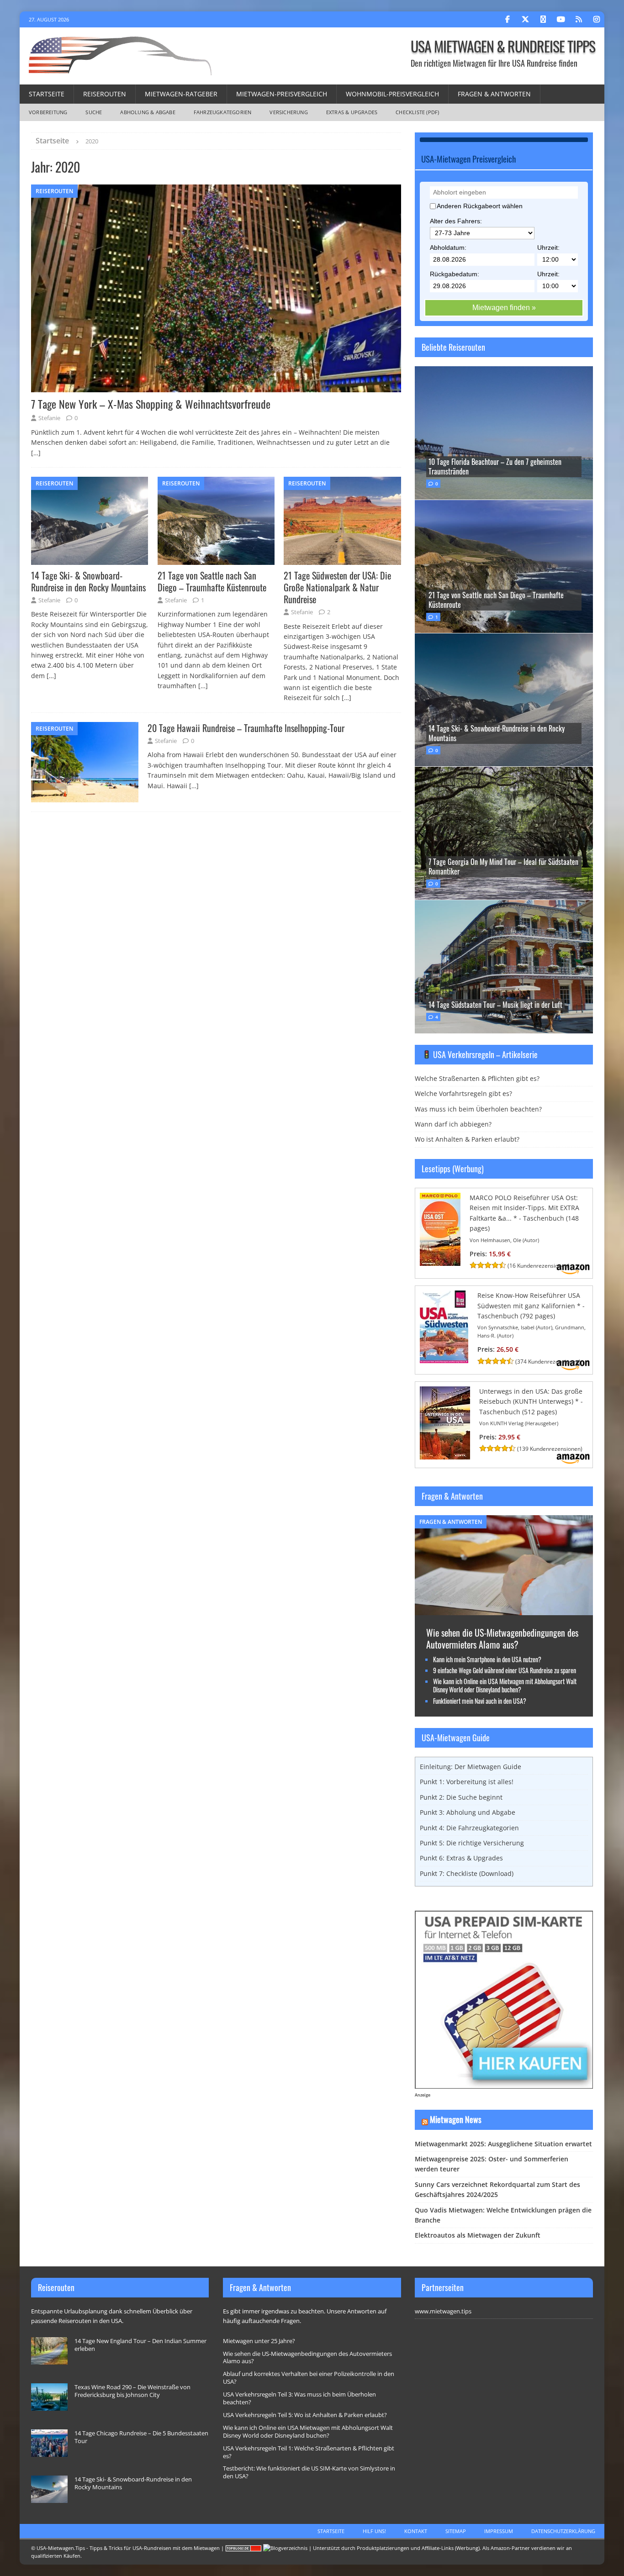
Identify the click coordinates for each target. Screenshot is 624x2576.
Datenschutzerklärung (563, 2531)
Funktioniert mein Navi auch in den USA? (480, 1701)
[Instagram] (596, 19)
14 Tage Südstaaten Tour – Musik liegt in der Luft (495, 1005)
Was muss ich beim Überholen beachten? (478, 1109)
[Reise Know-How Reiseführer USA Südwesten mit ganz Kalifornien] (444, 1357)
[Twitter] (525, 19)
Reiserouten (105, 94)
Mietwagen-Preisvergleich (282, 94)
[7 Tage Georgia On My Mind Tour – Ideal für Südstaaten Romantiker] (504, 833)
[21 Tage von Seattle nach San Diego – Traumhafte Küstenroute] (216, 521)
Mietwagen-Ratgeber (181, 94)
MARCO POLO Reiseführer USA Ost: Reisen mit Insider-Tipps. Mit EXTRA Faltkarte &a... (524, 1208)
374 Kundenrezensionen (548, 1362)
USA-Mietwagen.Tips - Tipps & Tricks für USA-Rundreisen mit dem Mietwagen (128, 2548)
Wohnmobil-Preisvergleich (392, 94)
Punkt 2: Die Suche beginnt (461, 1797)
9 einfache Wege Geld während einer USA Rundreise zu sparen (505, 1670)
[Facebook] (507, 19)
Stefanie (49, 418)
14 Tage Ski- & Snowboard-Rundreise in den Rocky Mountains (88, 581)
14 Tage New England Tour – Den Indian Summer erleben (140, 2345)
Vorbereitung (48, 112)
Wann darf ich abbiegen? (453, 1124)
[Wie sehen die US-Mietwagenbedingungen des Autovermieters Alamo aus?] (504, 1609)
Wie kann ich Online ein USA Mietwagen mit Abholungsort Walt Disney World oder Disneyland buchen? (505, 1685)
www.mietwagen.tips (443, 2311)
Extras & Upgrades (352, 112)
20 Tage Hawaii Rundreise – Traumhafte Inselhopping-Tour (246, 728)
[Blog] (285, 2548)
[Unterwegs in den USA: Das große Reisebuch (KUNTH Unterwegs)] (445, 1454)
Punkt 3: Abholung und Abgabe (468, 1812)
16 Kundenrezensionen (539, 1266)
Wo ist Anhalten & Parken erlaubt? (467, 1139)
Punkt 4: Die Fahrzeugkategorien (469, 1828)
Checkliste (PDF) (417, 112)
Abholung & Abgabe (148, 112)
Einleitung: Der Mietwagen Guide (471, 1767)
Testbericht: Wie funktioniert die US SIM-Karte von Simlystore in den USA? (309, 2472)
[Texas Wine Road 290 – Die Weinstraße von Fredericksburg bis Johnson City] (49, 2397)
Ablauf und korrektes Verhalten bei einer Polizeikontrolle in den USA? (309, 2378)
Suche (94, 112)
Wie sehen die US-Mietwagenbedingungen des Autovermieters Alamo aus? (502, 1638)
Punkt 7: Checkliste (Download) (467, 1873)
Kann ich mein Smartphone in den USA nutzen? (487, 1659)
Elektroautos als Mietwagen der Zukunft (478, 2235)
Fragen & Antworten (494, 94)
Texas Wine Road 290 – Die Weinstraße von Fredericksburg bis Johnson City (132, 2391)
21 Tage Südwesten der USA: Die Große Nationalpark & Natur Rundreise (337, 587)
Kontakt (416, 2531)
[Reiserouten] (85, 762)
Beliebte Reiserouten (453, 347)
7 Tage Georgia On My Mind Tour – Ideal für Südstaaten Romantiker (503, 867)
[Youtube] (561, 19)
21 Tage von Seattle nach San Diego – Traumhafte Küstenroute (212, 581)
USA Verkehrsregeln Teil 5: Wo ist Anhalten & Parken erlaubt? (305, 2415)
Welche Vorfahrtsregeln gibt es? (463, 1093)
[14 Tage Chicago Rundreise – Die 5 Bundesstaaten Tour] (49, 2443)
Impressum (499, 2531)
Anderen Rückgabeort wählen (480, 206)
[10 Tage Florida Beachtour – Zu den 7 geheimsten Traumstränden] (504, 433)
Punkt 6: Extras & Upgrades (461, 1858)
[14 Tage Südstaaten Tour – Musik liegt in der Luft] (504, 966)
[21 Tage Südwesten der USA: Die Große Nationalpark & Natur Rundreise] (342, 521)
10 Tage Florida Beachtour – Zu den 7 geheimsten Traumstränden (495, 466)
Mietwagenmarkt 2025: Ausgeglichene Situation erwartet (503, 2144)
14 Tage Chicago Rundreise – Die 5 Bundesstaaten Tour (141, 2437)
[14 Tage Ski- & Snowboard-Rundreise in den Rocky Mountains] (90, 521)
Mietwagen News (456, 2119)
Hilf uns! (374, 2531)
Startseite (47, 94)
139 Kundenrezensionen (550, 1449)
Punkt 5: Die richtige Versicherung (472, 1843)
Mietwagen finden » (504, 308)
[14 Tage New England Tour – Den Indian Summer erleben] (49, 2351)
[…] (36, 453)
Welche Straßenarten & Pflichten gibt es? (477, 1078)
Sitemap (456, 2531)
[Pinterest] (543, 19)
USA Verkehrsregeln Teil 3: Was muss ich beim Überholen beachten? (299, 2398)
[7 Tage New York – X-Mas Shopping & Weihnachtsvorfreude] (216, 288)
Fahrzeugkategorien (223, 112)
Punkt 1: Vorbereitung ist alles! (467, 1782)
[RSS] (579, 19)
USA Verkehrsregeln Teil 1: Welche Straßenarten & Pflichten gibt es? (309, 2452)
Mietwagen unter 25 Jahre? (259, 2341)
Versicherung (288, 112)
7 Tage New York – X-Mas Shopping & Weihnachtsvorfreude (151, 404)
